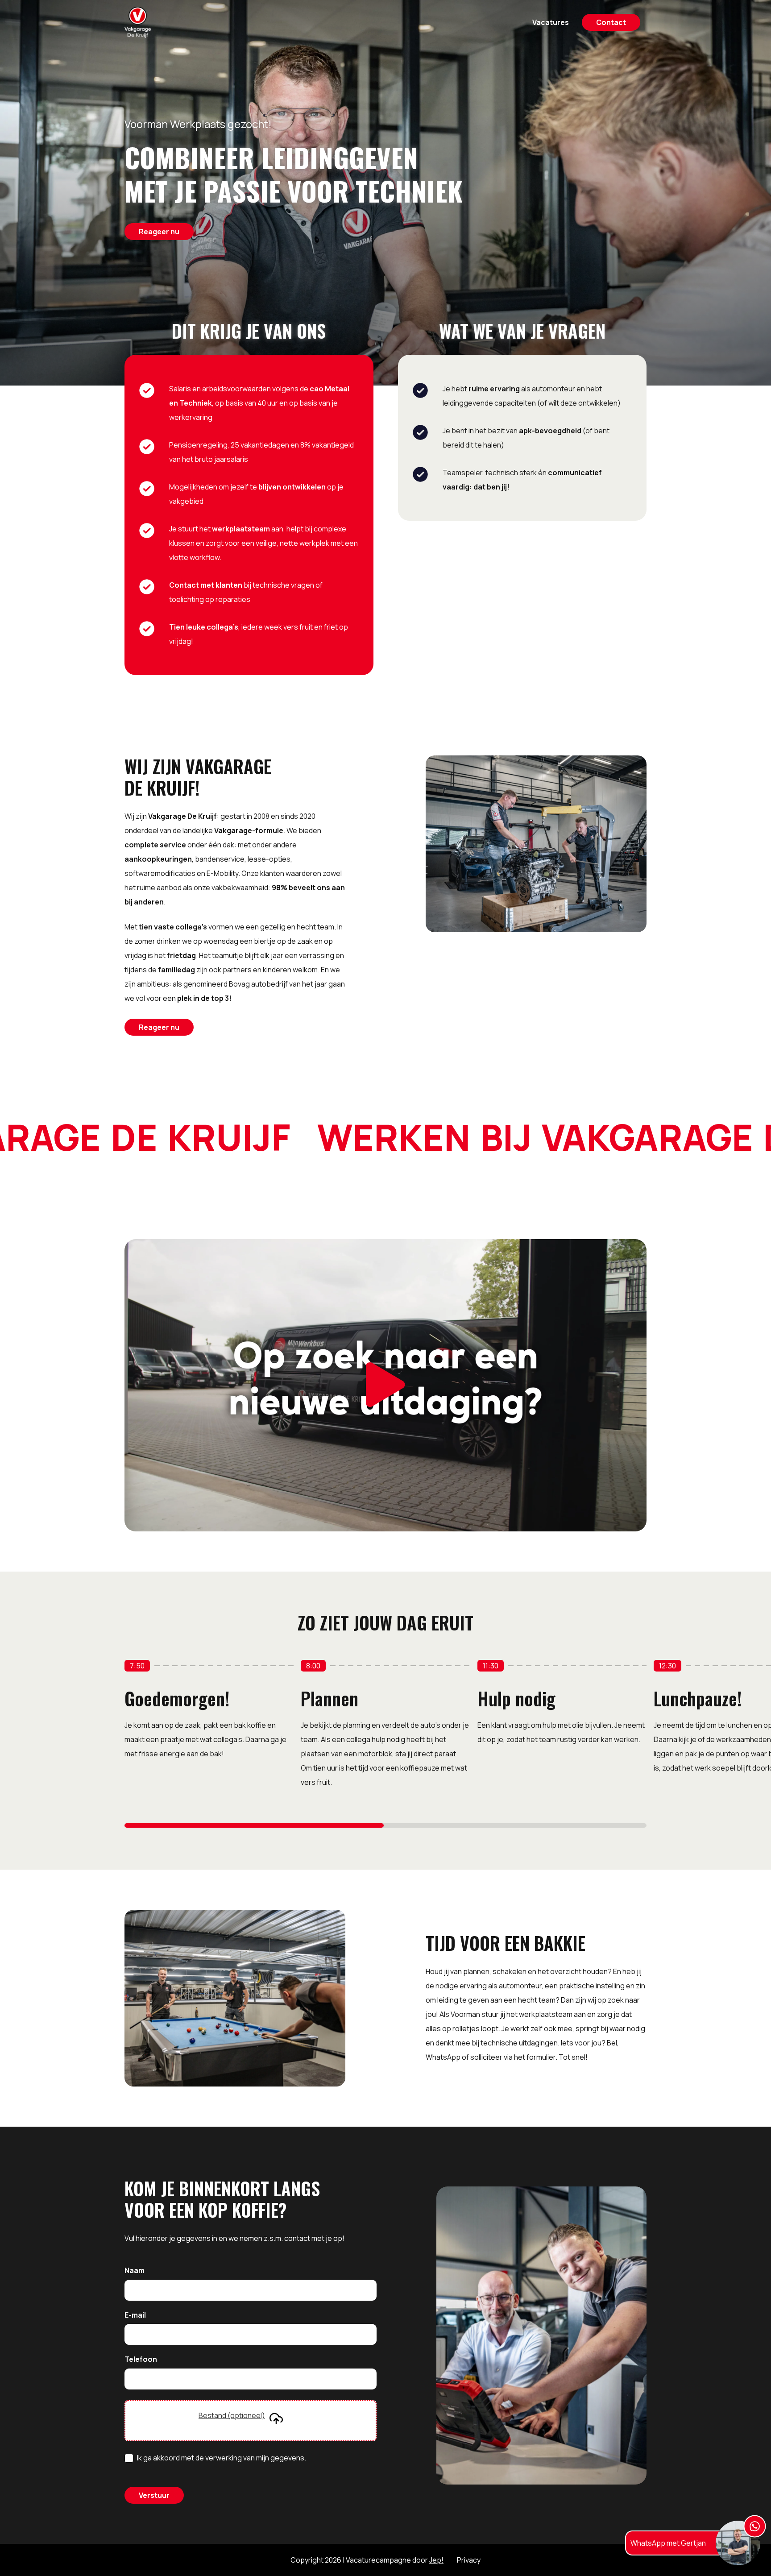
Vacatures (551, 22)
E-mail (135, 2315)
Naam (135, 2271)
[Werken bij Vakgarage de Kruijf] (138, 22)
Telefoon (141, 2360)
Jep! (436, 2560)
